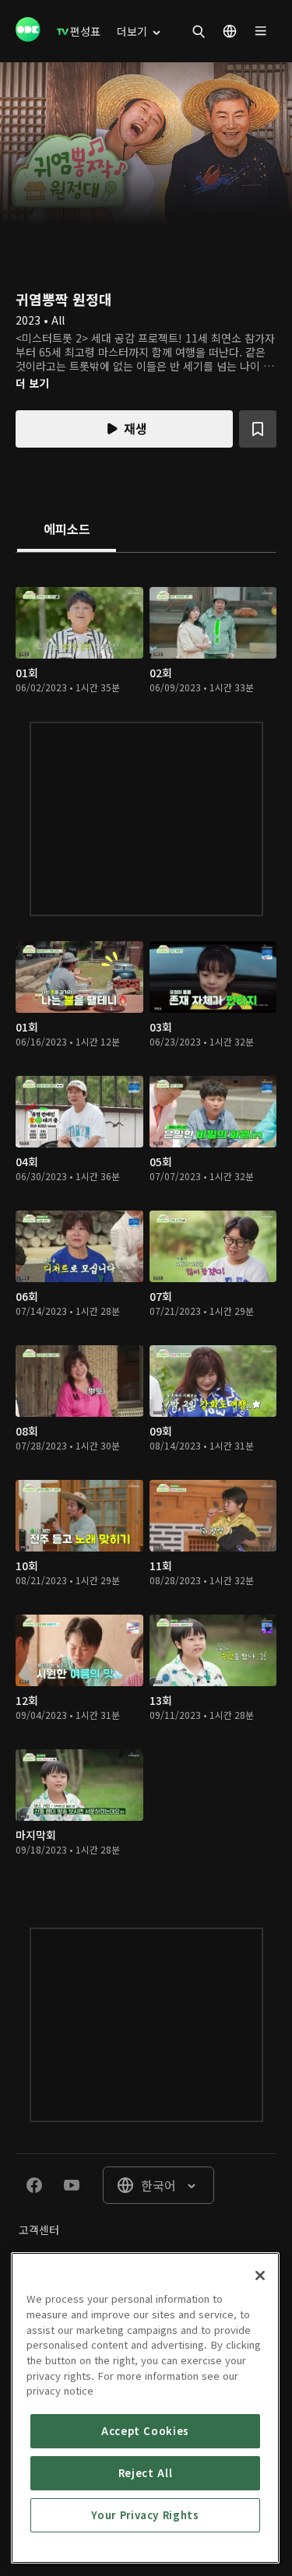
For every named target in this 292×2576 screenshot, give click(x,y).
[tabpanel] (146, 1225)
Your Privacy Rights (145, 2515)
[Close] (260, 2276)
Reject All (146, 2473)
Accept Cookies (145, 2431)
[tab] (67, 530)
